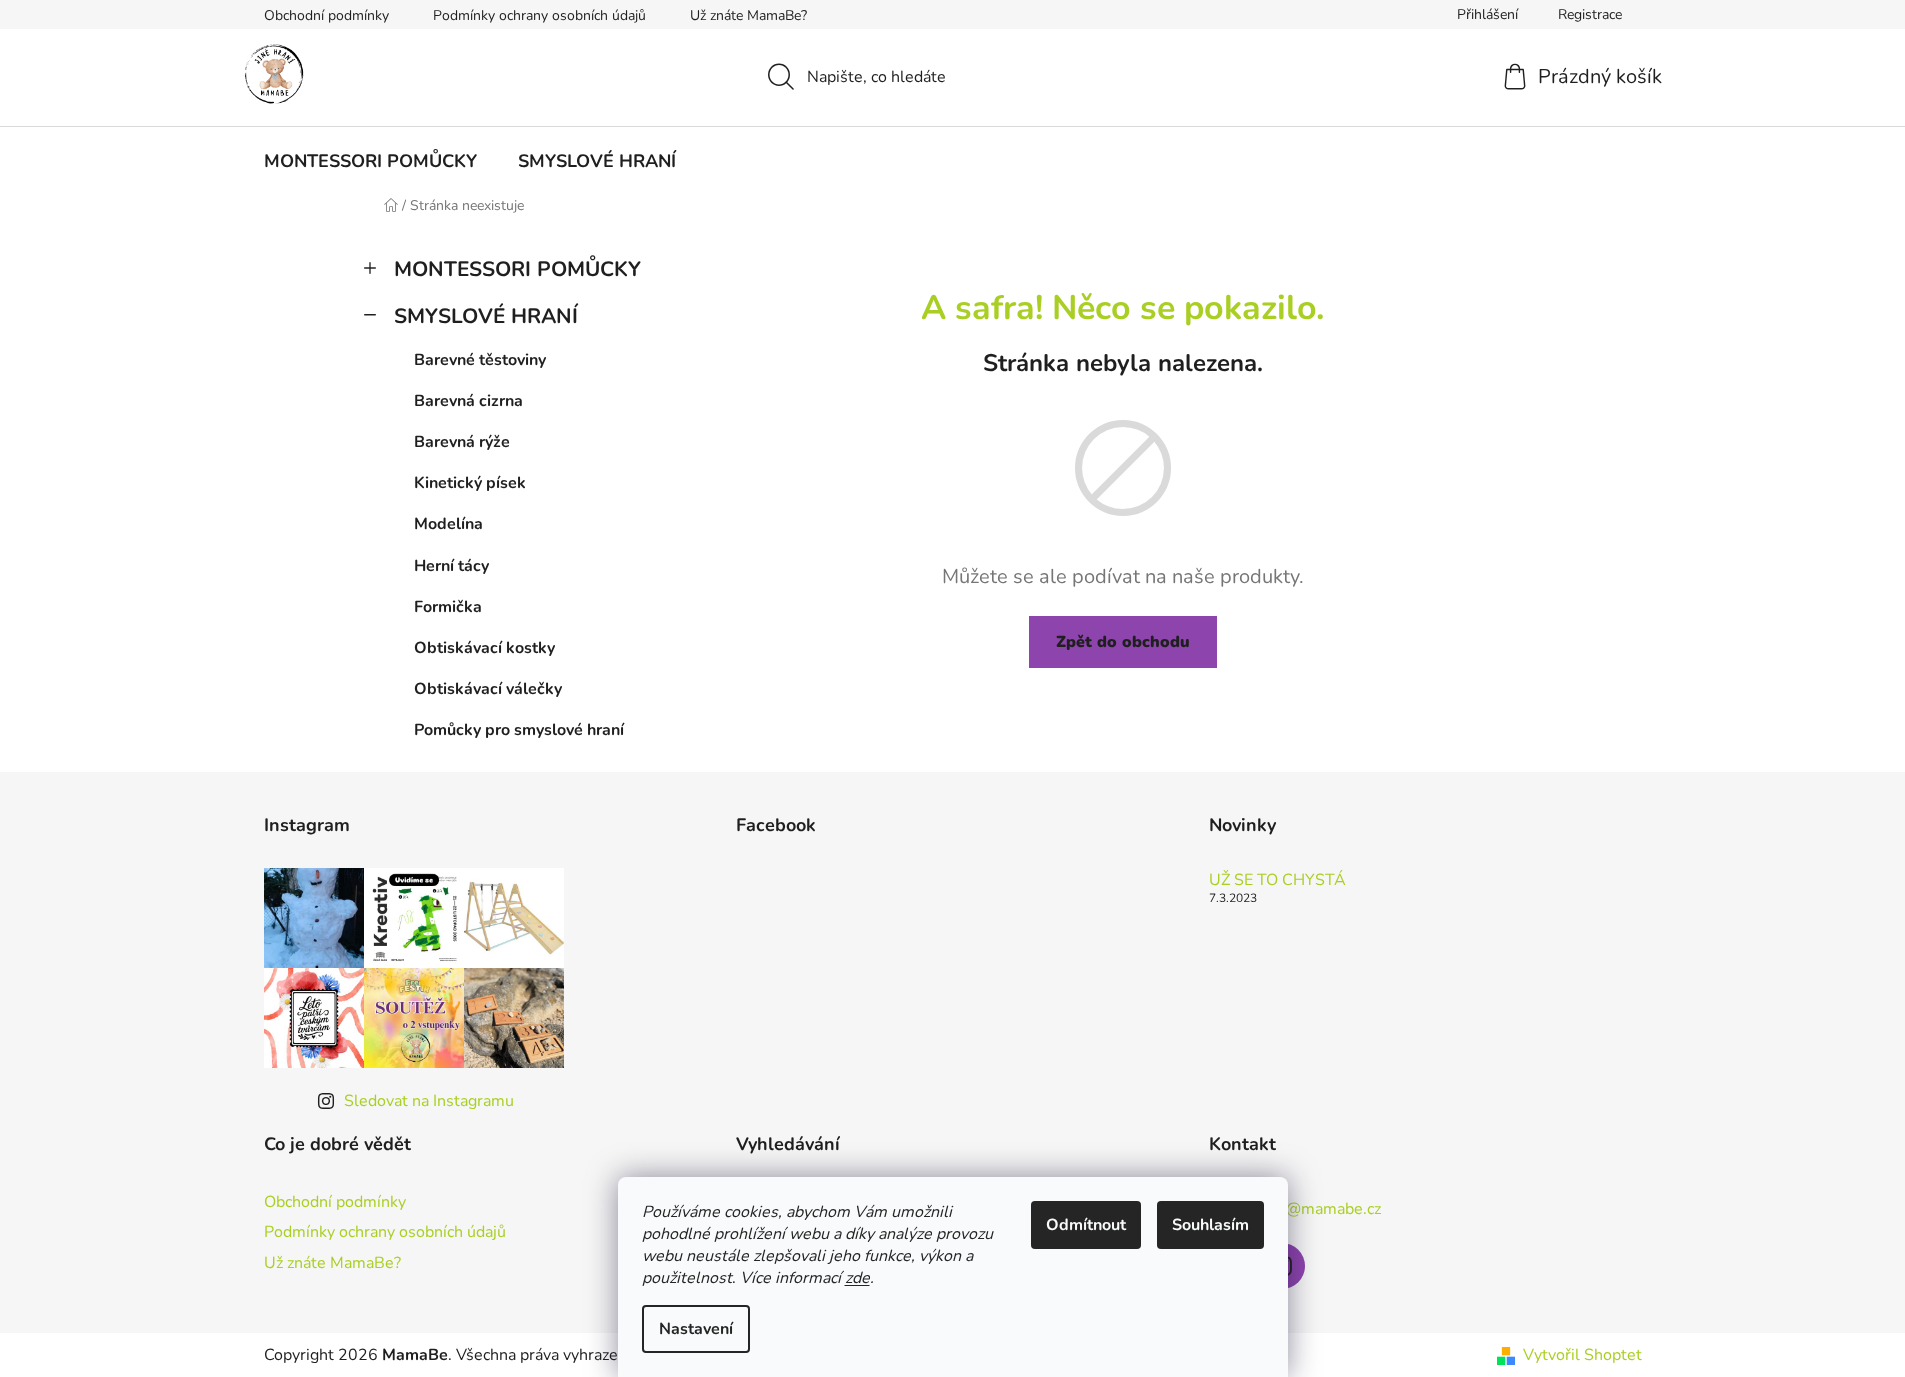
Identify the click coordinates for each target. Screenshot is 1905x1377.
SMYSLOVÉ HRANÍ (486, 316)
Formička (448, 607)
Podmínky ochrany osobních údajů (539, 15)
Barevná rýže (462, 442)
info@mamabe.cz (1320, 1209)
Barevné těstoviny (480, 360)
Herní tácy (451, 566)
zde (857, 1278)
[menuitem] (370, 161)
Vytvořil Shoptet (1582, 1355)
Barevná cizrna (468, 401)
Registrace (1590, 14)
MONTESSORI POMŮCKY (517, 269)
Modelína (448, 524)
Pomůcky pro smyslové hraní (519, 730)
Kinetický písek (470, 483)
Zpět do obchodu (1123, 642)
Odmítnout (1086, 1225)
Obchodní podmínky (326, 15)
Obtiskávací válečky (488, 689)
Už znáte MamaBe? (748, 15)
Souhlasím (1210, 1225)
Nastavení (696, 1329)
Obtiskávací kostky (484, 648)
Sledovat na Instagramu (429, 1101)
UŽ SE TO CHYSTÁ (1277, 881)
